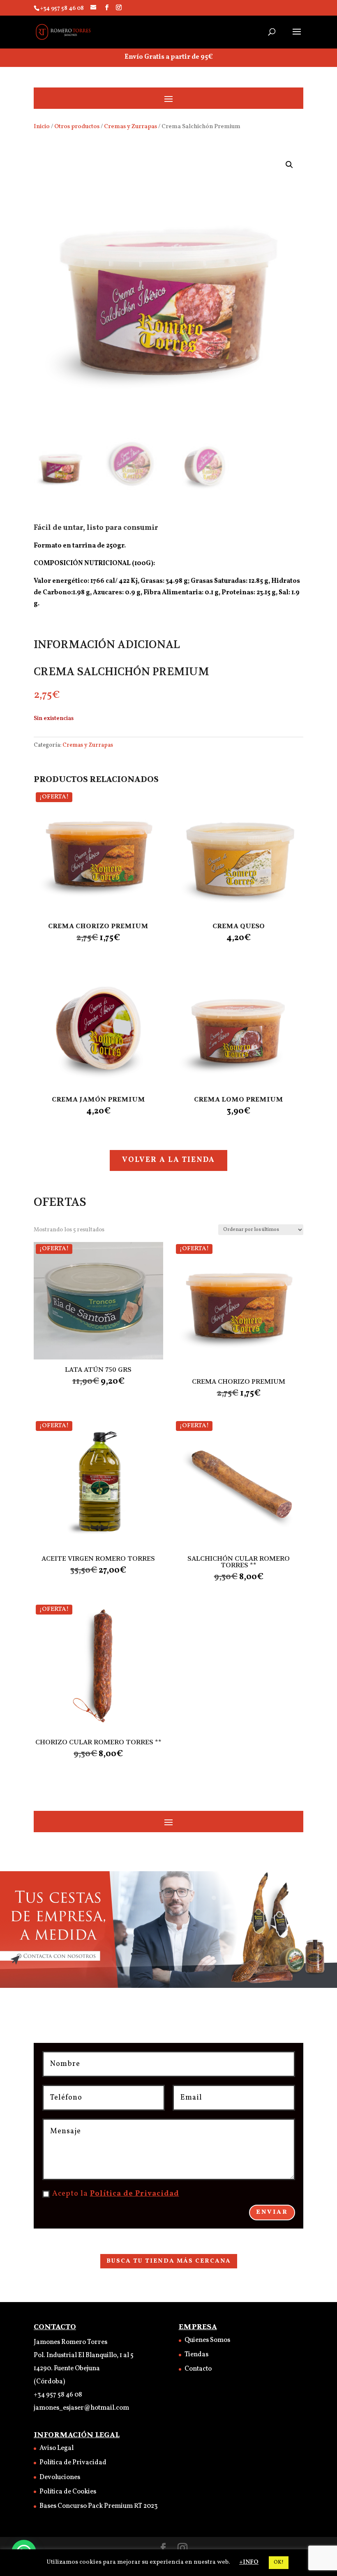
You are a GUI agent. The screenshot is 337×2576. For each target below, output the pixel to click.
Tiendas (196, 2355)
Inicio (42, 126)
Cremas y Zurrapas (130, 126)
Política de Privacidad (135, 2194)
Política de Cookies (68, 2492)
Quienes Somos (207, 2340)
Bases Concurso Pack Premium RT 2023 (99, 2506)
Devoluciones (60, 2477)
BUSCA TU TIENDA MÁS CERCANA (169, 2261)
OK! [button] (279, 2562)
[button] (289, 165)
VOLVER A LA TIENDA (168, 1160)
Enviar (272, 2212)
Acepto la (116, 2194)
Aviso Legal (57, 2448)
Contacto (198, 2369)
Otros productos (77, 126)
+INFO (249, 2562)
